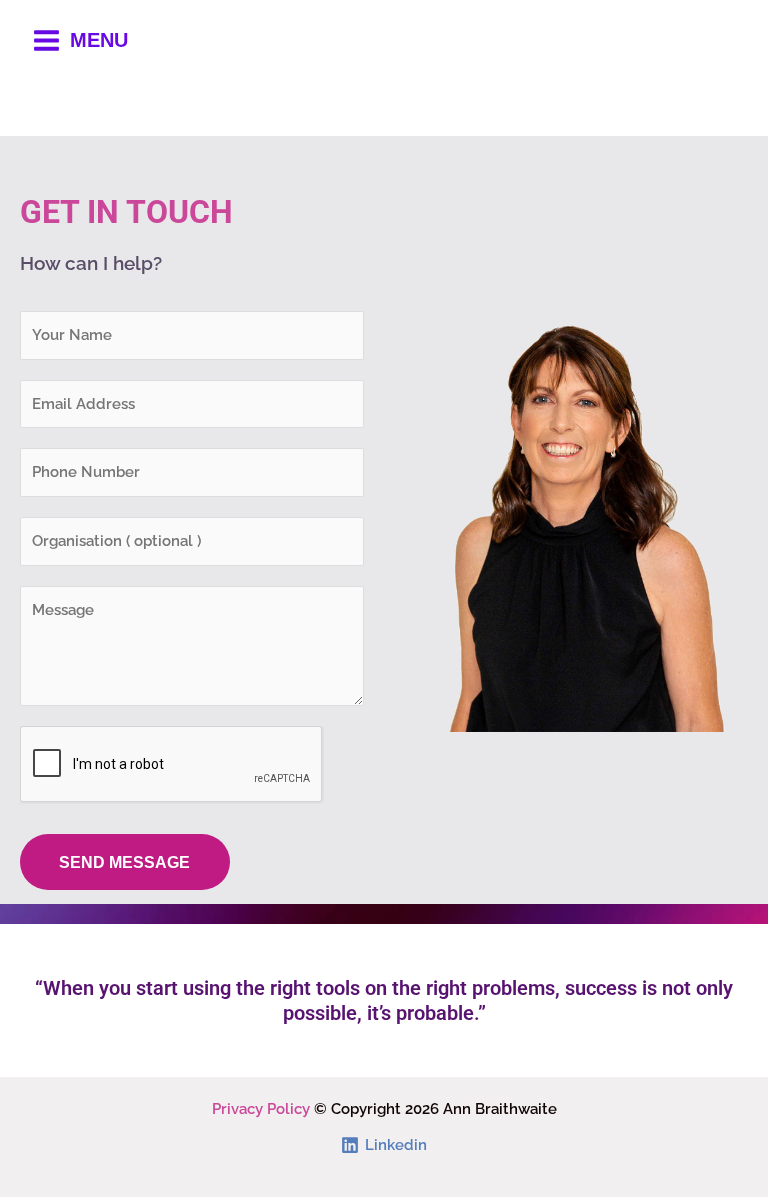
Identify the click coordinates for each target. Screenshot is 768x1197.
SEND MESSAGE (124, 862)
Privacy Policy (261, 1108)
